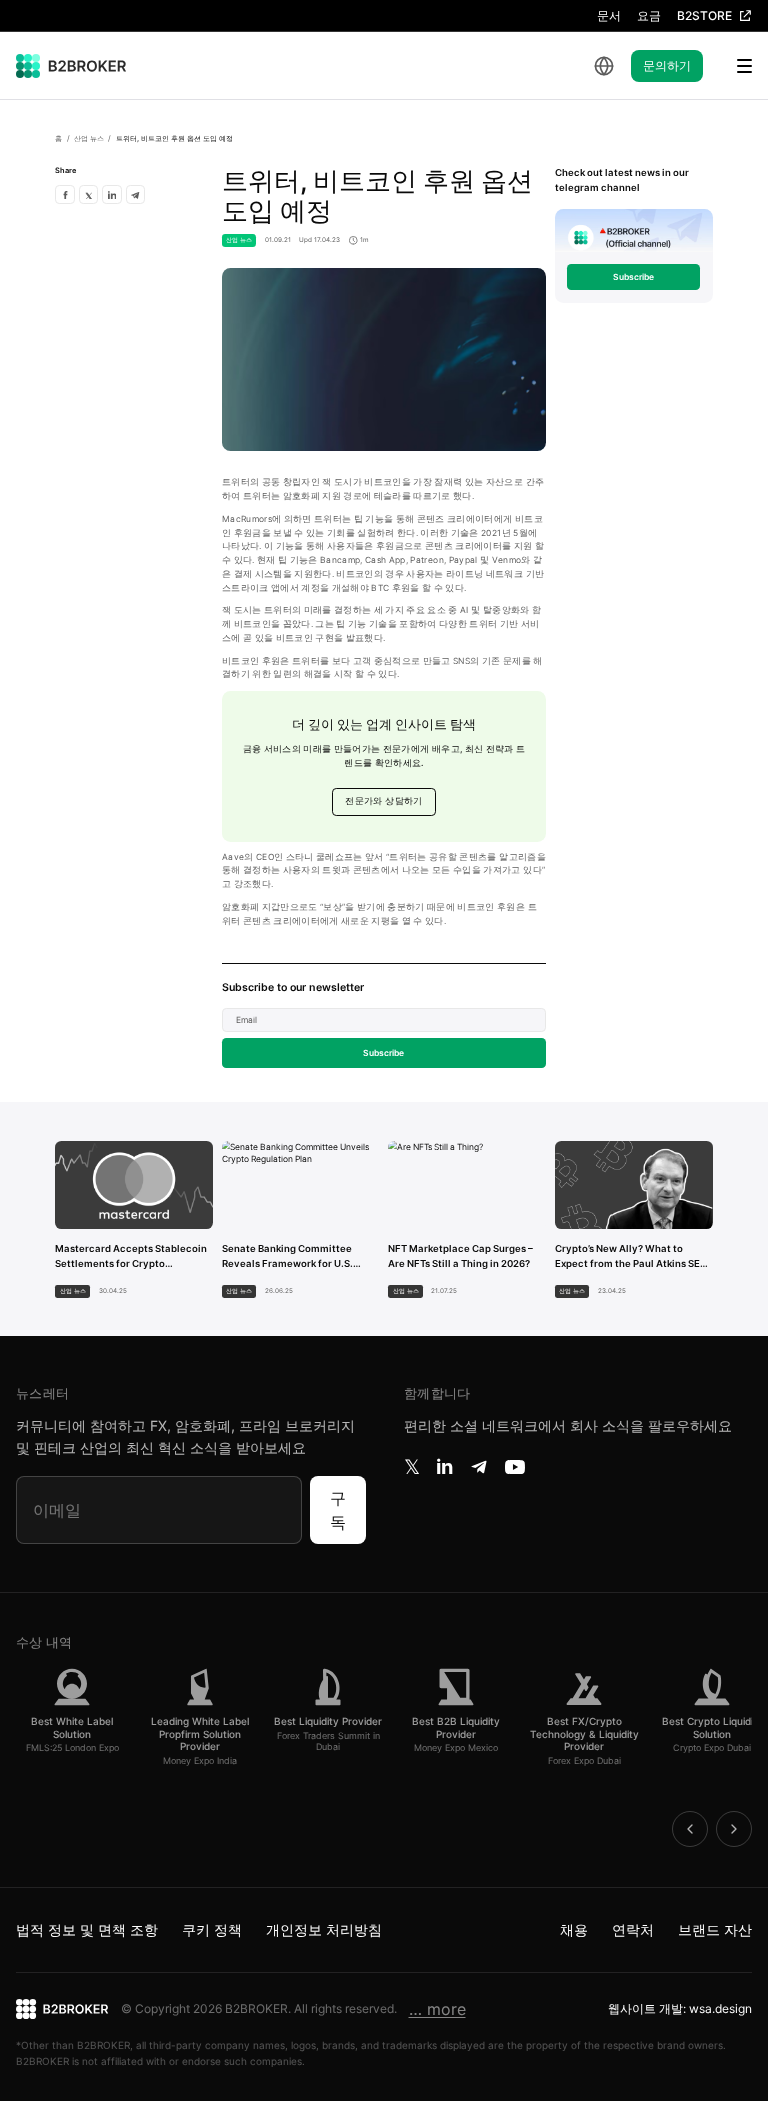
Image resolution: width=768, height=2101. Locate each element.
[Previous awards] (690, 1829)
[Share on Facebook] (64, 194)
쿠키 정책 (212, 1929)
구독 (338, 1510)
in (444, 1467)
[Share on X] (88, 194)
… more (437, 2009)
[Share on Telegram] (135, 194)
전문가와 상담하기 (383, 801)
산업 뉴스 (89, 138)
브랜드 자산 (715, 1929)
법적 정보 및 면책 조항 (87, 1929)
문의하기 (667, 65)
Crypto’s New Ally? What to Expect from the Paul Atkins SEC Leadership (631, 1257)
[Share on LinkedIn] (111, 194)
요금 (649, 15)
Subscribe (383, 1053)
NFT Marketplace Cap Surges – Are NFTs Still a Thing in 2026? (460, 1256)
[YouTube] (515, 1467)
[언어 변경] (604, 66)
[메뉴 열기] (732, 66)
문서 (609, 15)
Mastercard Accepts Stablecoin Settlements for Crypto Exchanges (131, 1257)
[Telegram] (479, 1467)
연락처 (633, 1929)
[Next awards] (734, 1829)
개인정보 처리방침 (324, 1929)
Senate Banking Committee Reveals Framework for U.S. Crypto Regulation (287, 1257)
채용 (574, 1929)
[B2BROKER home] (71, 66)
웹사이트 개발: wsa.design (680, 2008)
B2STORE (704, 15)
